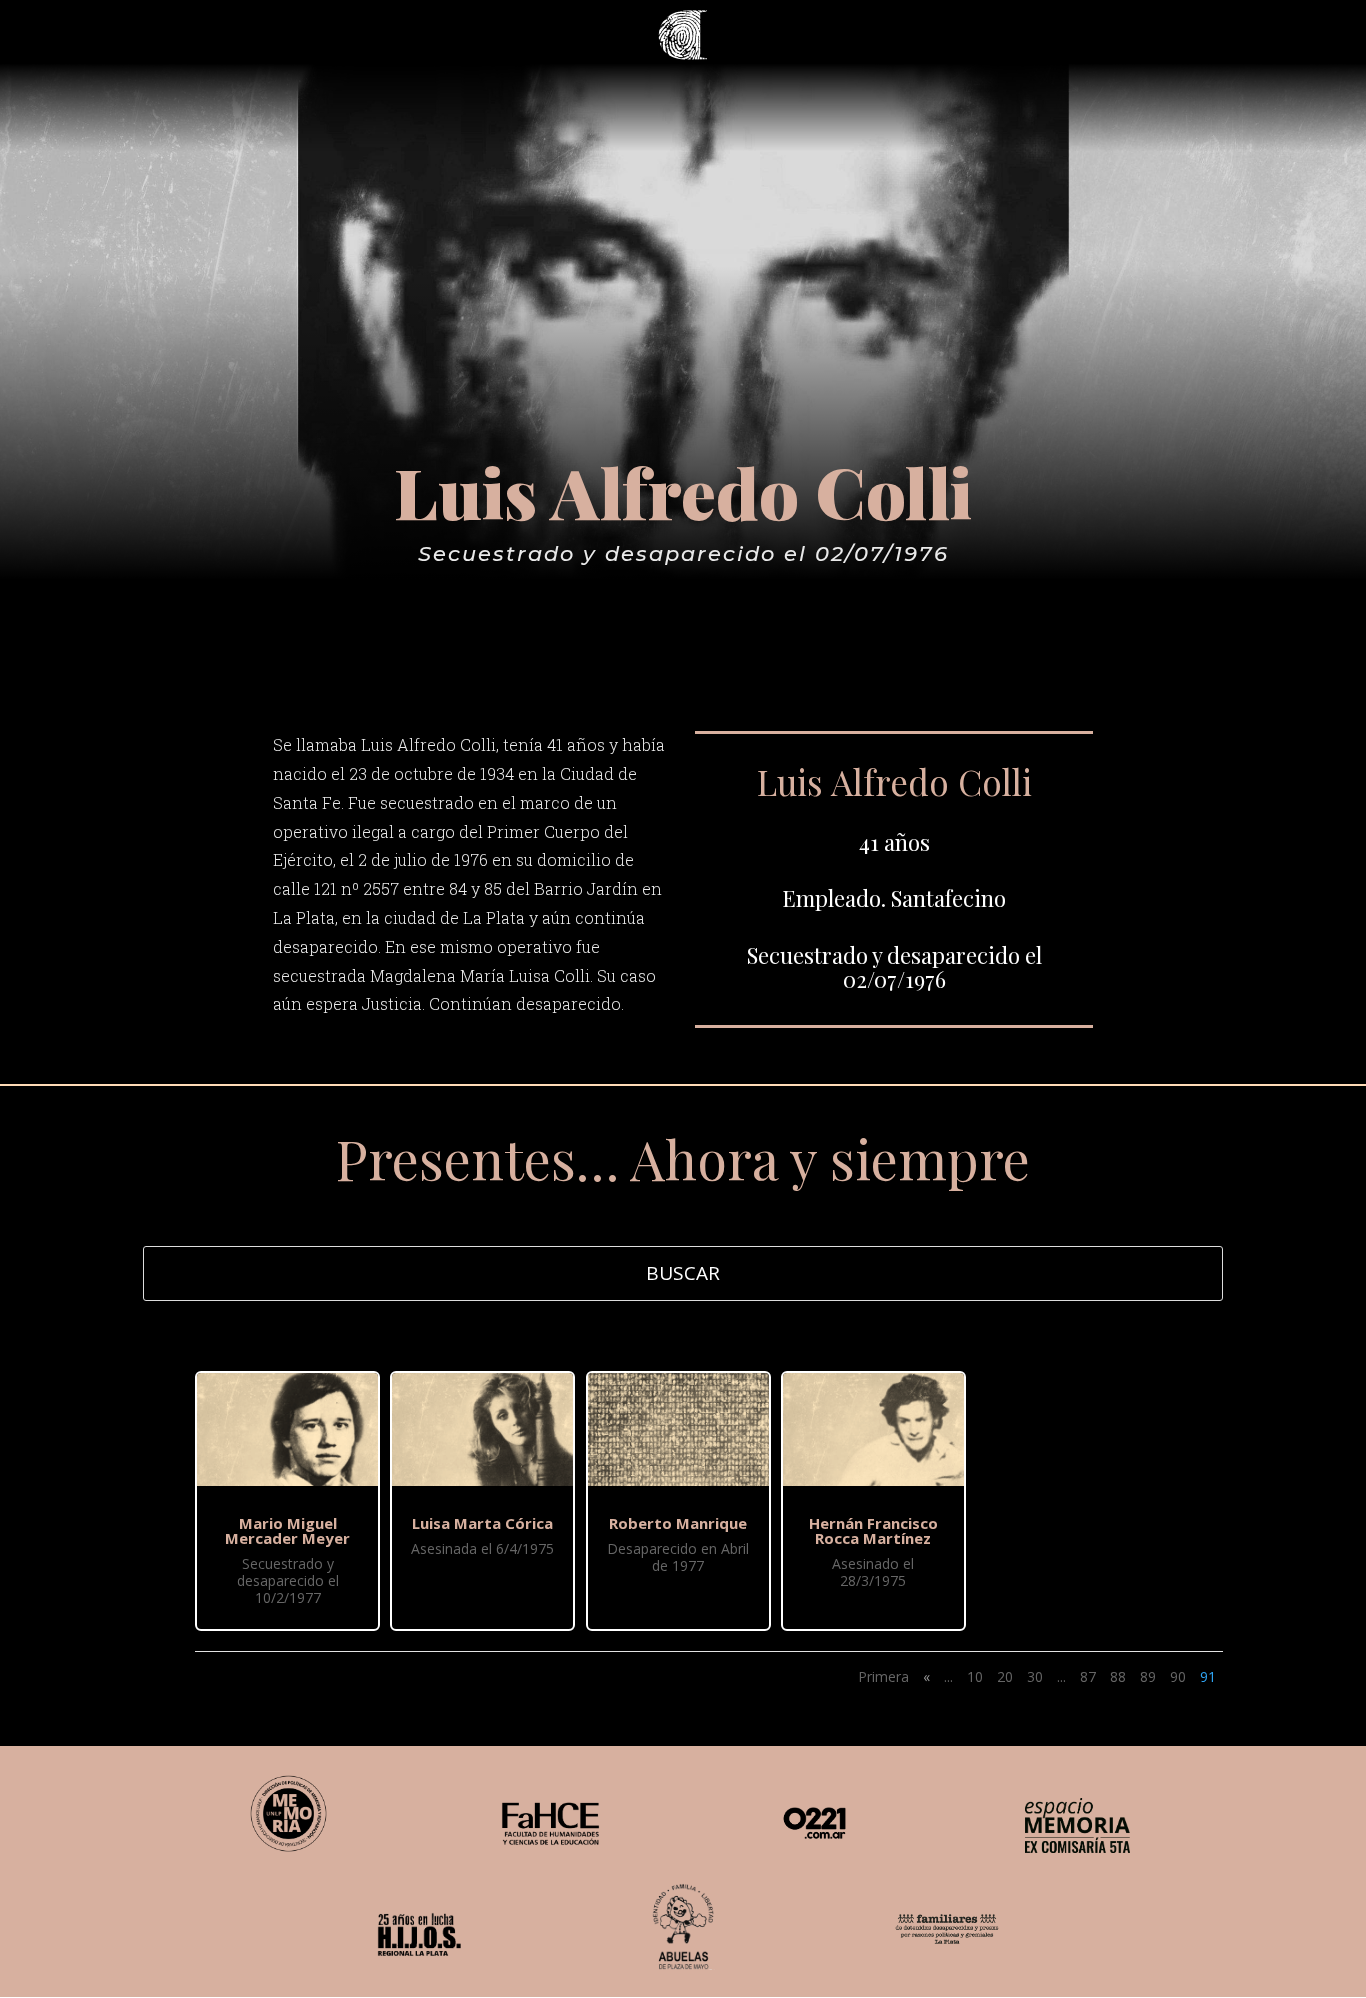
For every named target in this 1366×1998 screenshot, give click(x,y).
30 (1035, 1676)
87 (1088, 1676)
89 (1148, 1676)
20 (1005, 1676)
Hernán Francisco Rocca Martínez (873, 1530)
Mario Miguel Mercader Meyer (287, 1530)
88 (1118, 1676)
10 (975, 1676)
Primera (883, 1676)
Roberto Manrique (678, 1523)
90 (1178, 1676)
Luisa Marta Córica (482, 1523)
